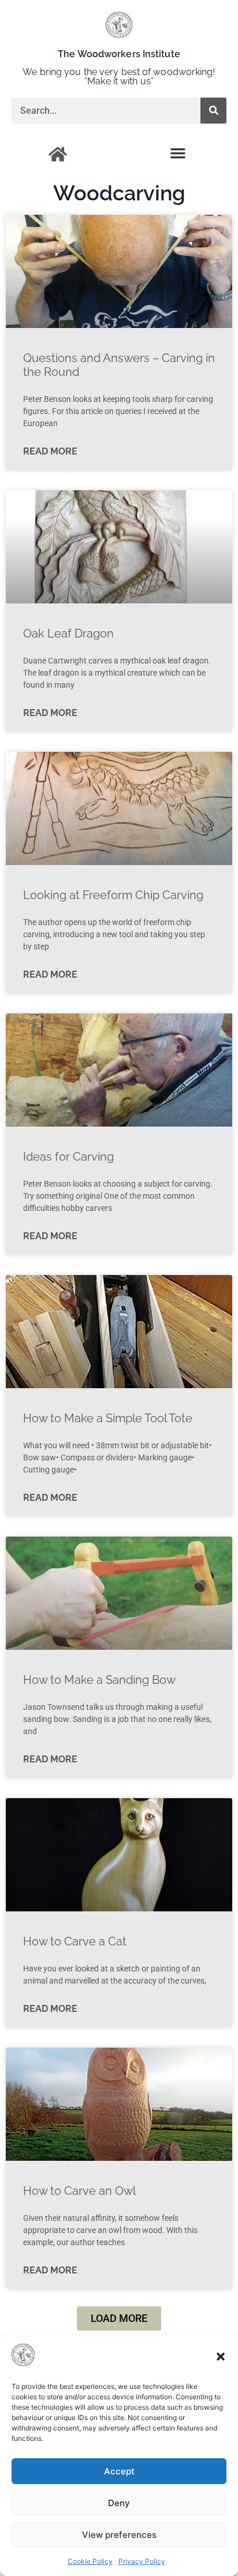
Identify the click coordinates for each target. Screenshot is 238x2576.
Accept (119, 2471)
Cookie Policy (90, 2561)
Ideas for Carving (68, 1157)
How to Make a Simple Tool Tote (108, 1418)
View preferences (119, 2535)
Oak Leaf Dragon (68, 633)
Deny (119, 2503)
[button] (221, 2357)
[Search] (213, 111)
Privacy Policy (142, 2561)
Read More (50, 451)
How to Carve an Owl (79, 2191)
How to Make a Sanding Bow (99, 1680)
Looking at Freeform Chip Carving (113, 895)
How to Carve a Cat (75, 1941)
